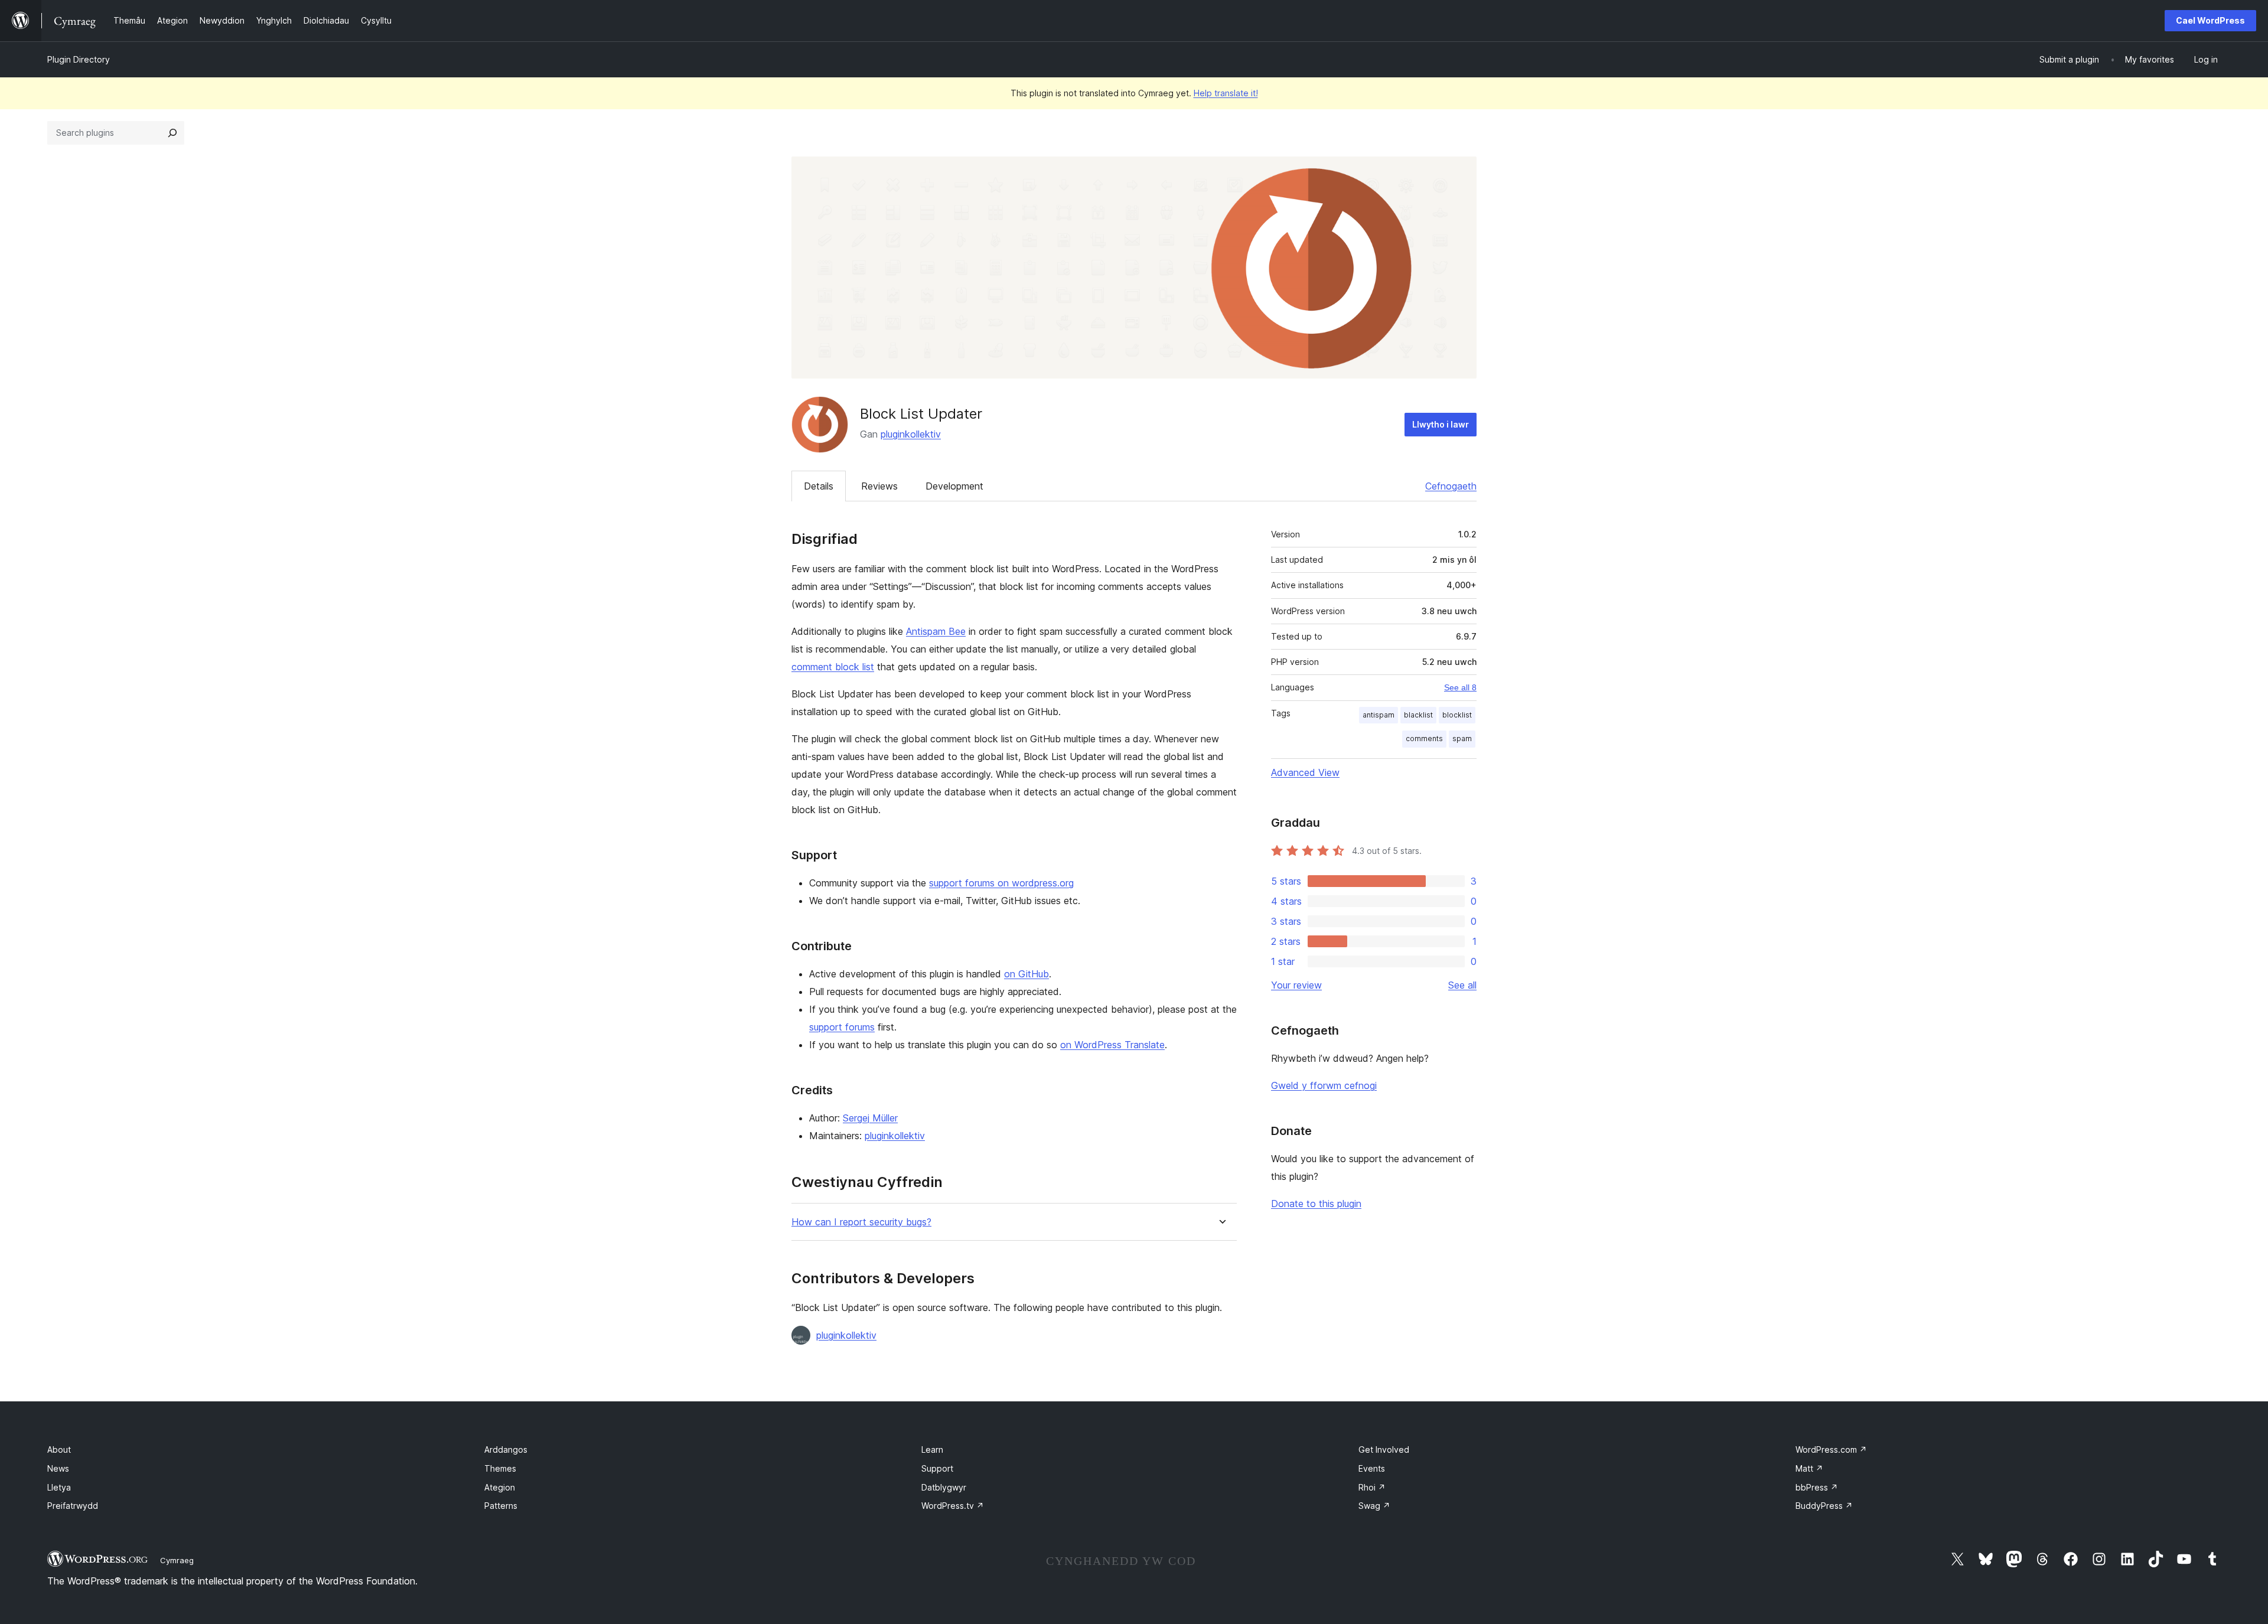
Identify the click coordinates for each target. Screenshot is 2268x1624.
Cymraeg (177, 1560)
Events (1372, 1468)
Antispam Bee (936, 631)
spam (1462, 738)
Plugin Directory (79, 59)
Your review (1296, 985)
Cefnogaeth (1451, 486)
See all (1462, 985)
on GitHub (1027, 974)
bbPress (1817, 1487)
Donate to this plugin (1316, 1204)
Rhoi (1372, 1487)
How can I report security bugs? (861, 1222)
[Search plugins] (172, 133)
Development (954, 486)
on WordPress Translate (1112, 1045)
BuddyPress (1824, 1506)
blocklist (1457, 715)
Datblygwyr (944, 1487)
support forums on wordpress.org (1001, 883)
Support (937, 1468)
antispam (1379, 715)
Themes (500, 1468)
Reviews (879, 486)
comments (1424, 738)
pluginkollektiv (911, 434)
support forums (842, 1027)
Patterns (501, 1506)
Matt (1809, 1468)
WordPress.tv (953, 1506)
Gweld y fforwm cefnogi (1324, 1085)
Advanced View (1305, 772)
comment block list (833, 667)
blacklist (1418, 715)
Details (819, 486)
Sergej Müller (870, 1118)
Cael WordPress (2210, 20)
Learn (932, 1449)
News (58, 1468)
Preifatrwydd (73, 1506)
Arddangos (506, 1449)
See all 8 (1460, 687)
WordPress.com (1831, 1449)
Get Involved (1384, 1449)
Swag (1374, 1506)
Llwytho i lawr (1441, 424)
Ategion (500, 1487)
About (59, 1449)
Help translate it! (1226, 93)
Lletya (59, 1487)
